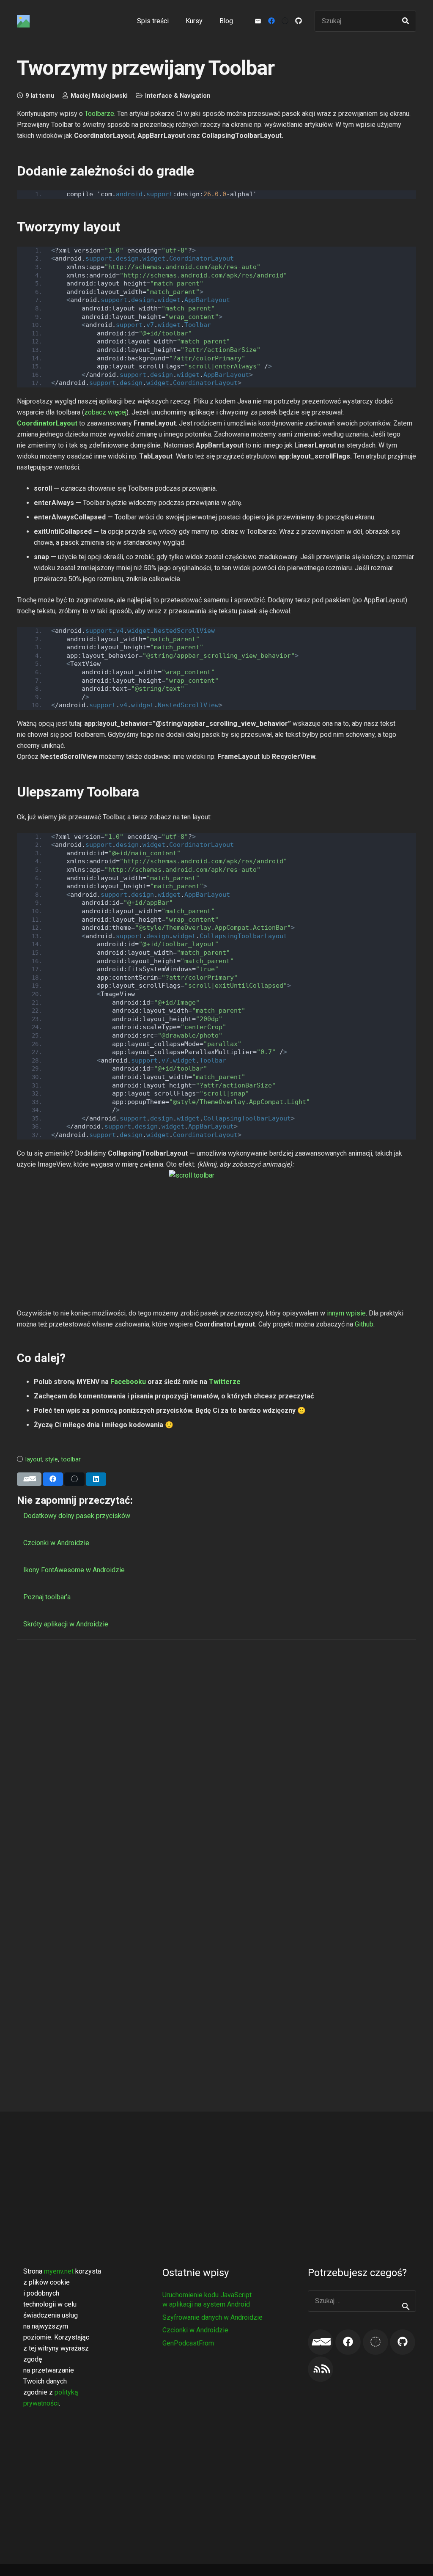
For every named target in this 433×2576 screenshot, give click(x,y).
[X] (285, 21)
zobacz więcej (105, 412)
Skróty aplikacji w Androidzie (66, 1624)
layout (34, 1460)
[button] (208, 21)
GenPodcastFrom (188, 2343)
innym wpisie (346, 1313)
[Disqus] (216, 1754)
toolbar (71, 1460)
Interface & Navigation (178, 96)
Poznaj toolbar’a (47, 1597)
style (52, 1460)
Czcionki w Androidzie (56, 1543)
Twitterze (225, 1382)
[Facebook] (271, 21)
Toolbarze (99, 114)
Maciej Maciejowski (99, 96)
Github (364, 1324)
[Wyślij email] (29, 1479)
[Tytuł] (23, 21)
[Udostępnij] (53, 1479)
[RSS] (321, 2369)
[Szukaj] (406, 21)
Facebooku (128, 1382)
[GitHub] (299, 21)
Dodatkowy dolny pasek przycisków (77, 1516)
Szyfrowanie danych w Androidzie (212, 2317)
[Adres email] (321, 2342)
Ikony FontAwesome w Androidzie (74, 1570)
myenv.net (59, 2271)
